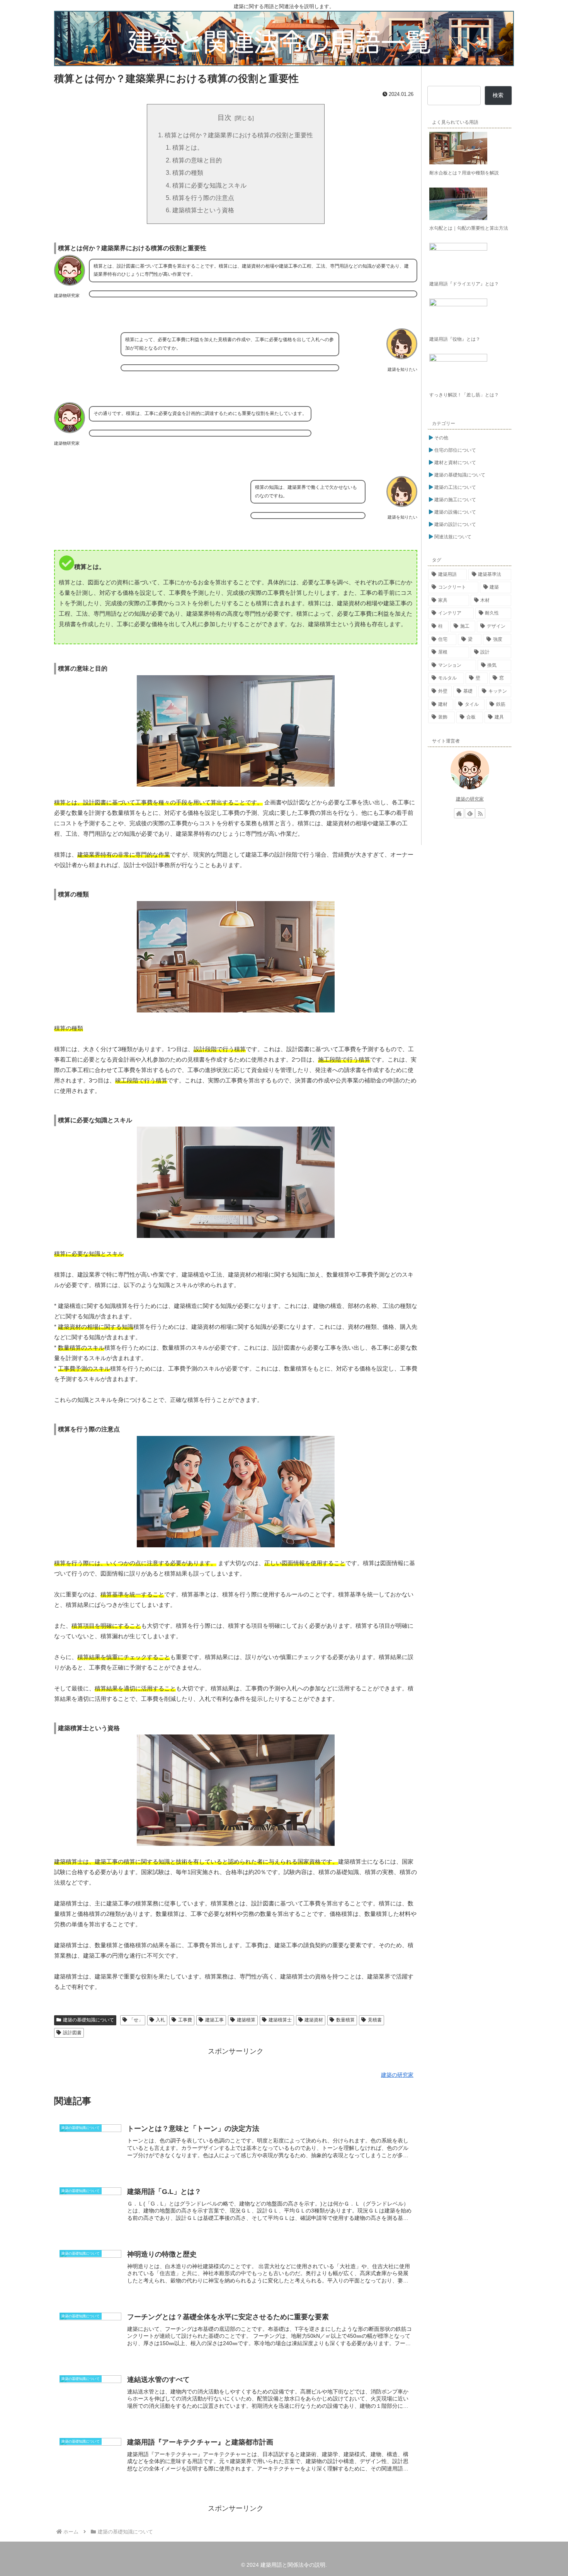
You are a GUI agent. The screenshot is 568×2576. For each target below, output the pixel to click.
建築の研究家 (470, 799)
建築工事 (214, 2020)
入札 (160, 2020)
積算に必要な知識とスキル (209, 185)
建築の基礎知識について (88, 2020)
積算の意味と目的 (197, 160)
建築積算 (246, 2020)
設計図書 (72, 2033)
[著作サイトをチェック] (459, 813)
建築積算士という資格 (203, 210)
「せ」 (136, 2020)
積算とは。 (188, 147)
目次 (224, 118)
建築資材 (314, 2020)
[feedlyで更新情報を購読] (470, 813)
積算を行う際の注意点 (203, 198)
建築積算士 (280, 2020)
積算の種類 (188, 172)
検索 (498, 95)
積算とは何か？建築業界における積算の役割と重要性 (239, 135)
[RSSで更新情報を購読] (480, 813)
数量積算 (345, 2020)
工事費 (185, 2020)
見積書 (375, 2020)
